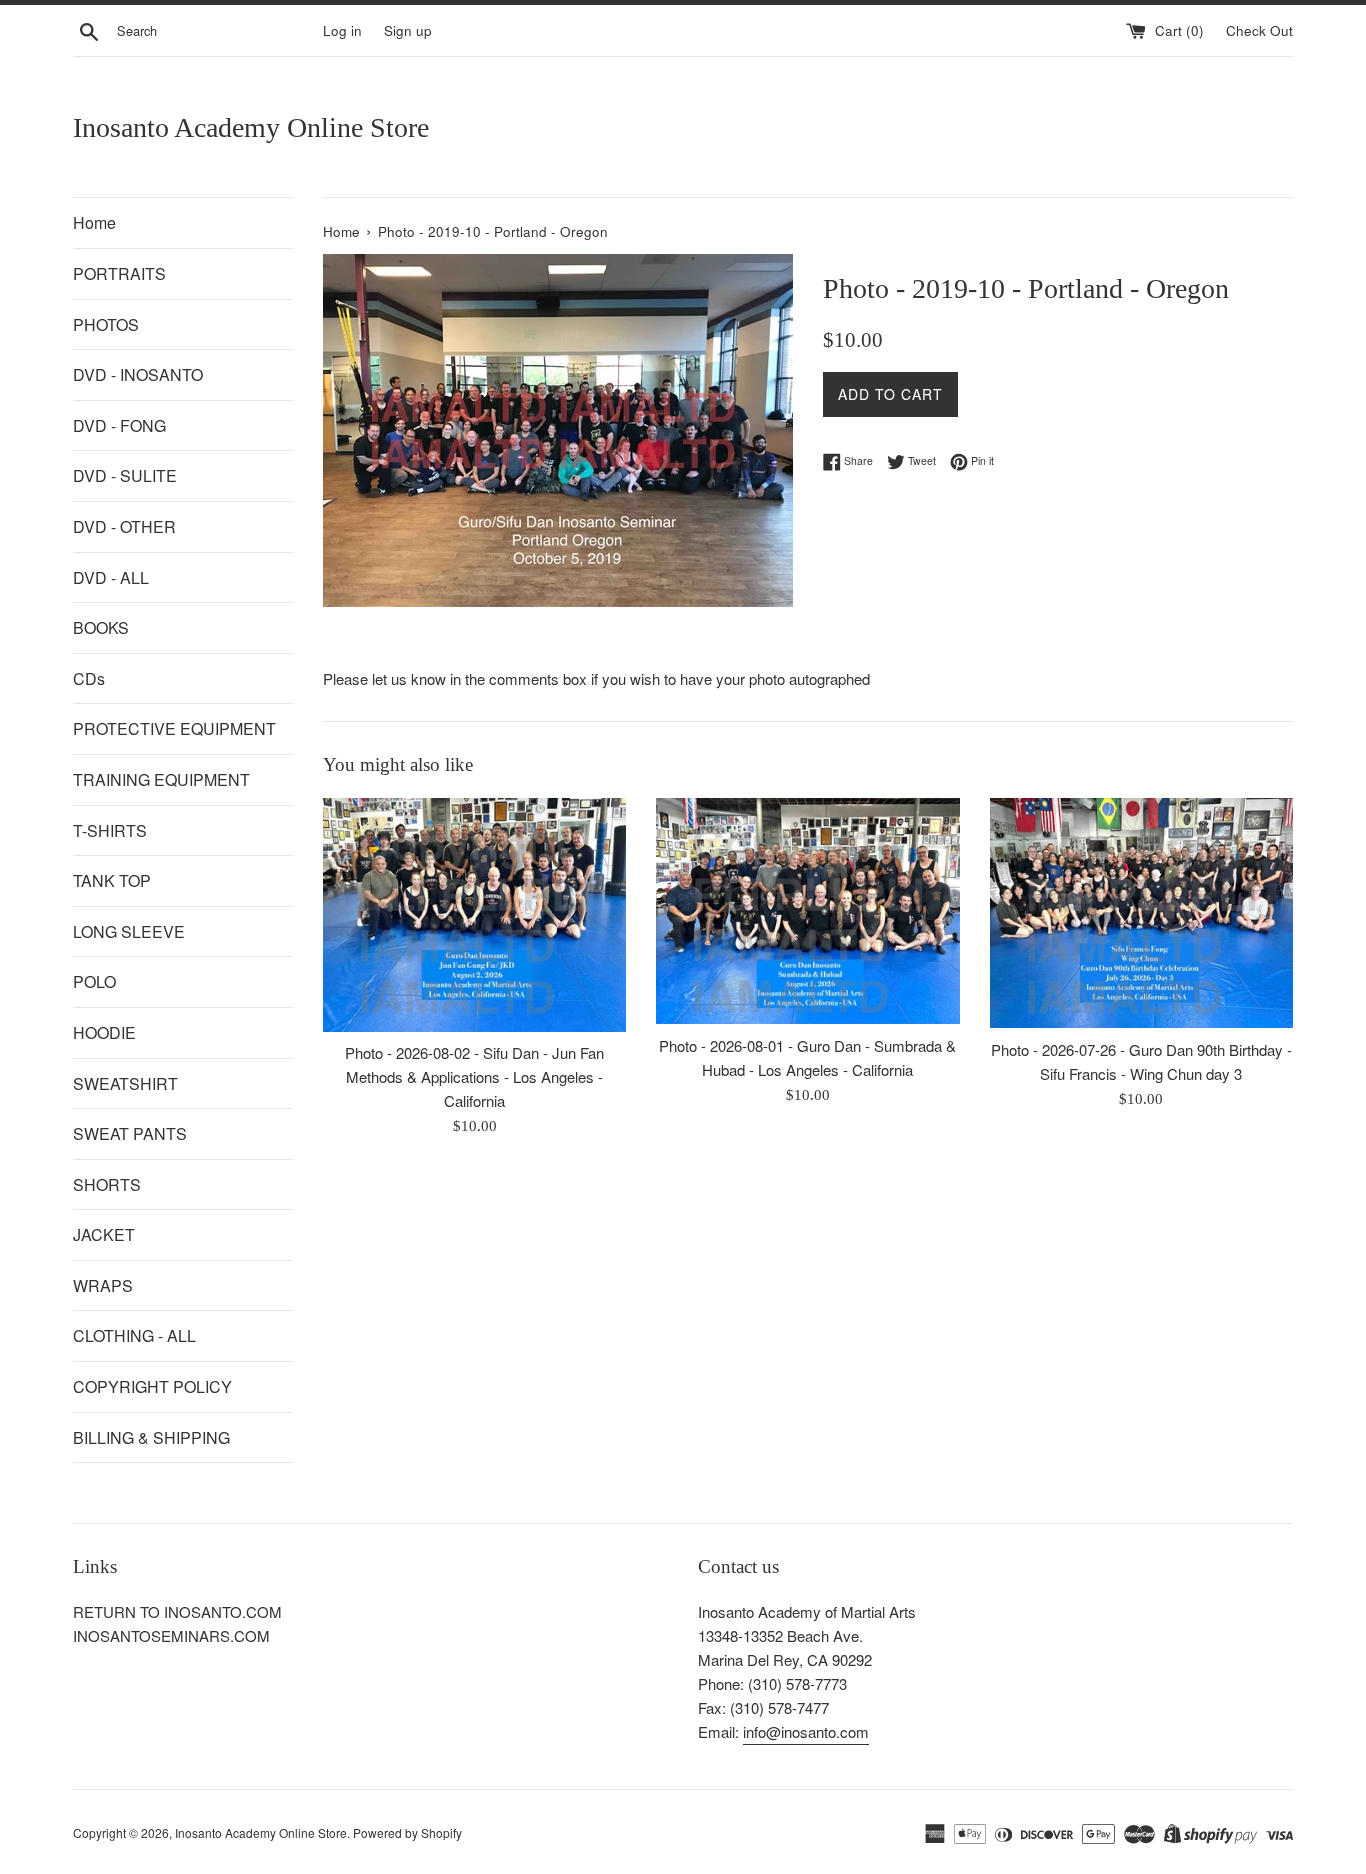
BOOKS (101, 627)
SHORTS (107, 1184)
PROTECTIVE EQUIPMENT (174, 728)
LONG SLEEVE (129, 931)
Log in (342, 30)
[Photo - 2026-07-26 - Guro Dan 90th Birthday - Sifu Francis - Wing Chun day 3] (1141, 913)
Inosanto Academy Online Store (251, 127)
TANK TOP (112, 880)
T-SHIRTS (110, 830)
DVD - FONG (119, 425)
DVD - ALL (111, 577)
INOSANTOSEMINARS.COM (171, 1635)
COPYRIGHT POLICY (152, 1386)
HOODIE (104, 1032)
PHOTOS (106, 324)
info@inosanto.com (806, 1731)
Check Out (1259, 30)
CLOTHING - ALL (134, 1335)
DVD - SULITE (125, 475)
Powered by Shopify (407, 1832)
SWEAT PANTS (130, 1133)
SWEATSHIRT (125, 1083)
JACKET (104, 1234)
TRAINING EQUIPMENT (161, 779)
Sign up (408, 30)
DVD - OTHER (124, 526)
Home (94, 222)
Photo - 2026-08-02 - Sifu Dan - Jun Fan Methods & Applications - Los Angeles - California (474, 1076)
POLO (94, 981)
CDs (89, 678)
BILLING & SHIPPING (151, 1437)
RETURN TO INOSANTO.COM (177, 1611)
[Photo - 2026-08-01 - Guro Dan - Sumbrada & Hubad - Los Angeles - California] (807, 911)
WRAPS (103, 1285)
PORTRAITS (119, 273)
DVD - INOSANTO (138, 374)
